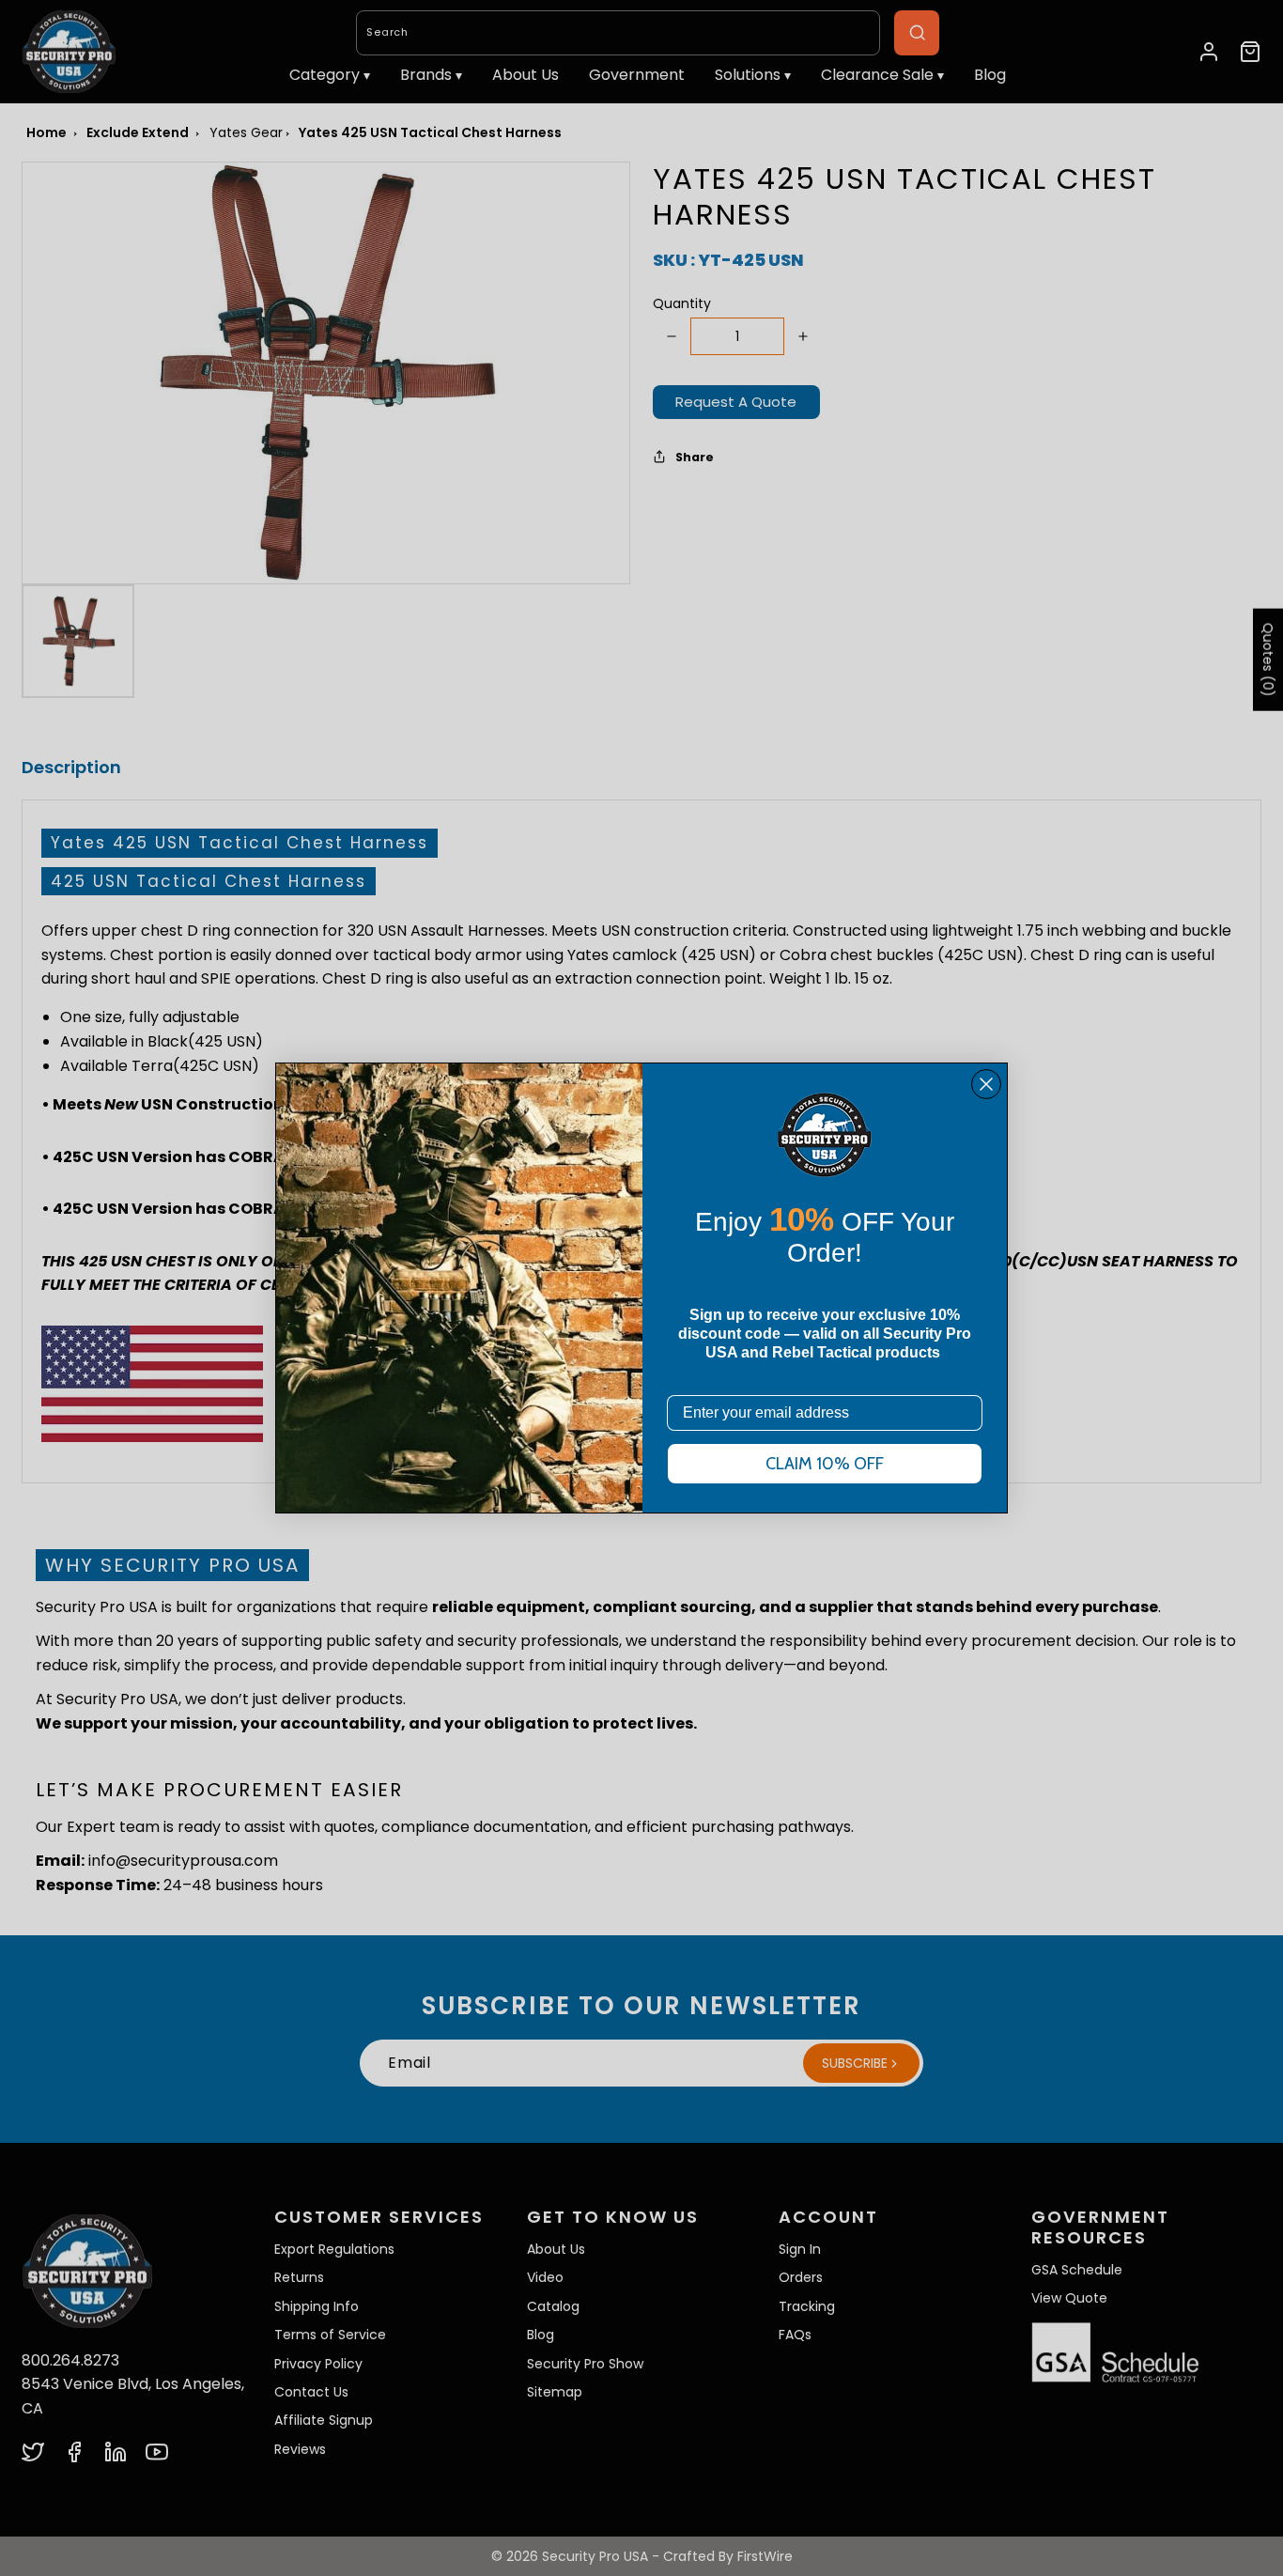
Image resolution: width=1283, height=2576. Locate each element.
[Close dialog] (986, 1084)
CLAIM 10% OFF (825, 1464)
